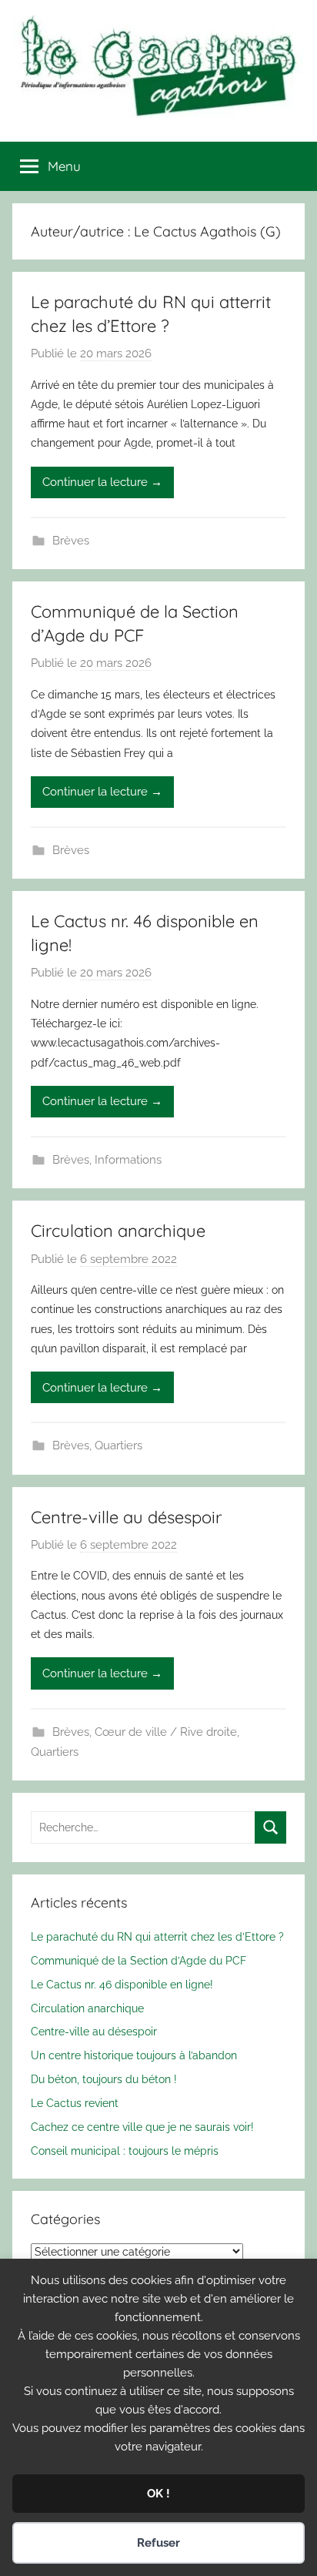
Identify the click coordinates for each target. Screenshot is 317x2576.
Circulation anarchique (118, 1231)
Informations (128, 1160)
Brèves (71, 541)
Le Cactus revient (75, 2103)
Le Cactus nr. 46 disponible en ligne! (122, 1984)
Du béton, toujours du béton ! (104, 2079)
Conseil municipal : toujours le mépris (125, 2151)
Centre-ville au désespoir (126, 1517)
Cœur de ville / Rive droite (166, 1732)
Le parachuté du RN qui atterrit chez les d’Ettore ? (157, 1936)
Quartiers (118, 1445)
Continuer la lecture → (102, 482)
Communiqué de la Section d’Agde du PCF (138, 1960)
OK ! (158, 2494)
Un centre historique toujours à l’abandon (134, 2055)
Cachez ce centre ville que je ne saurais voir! (142, 2127)
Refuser (158, 2543)
